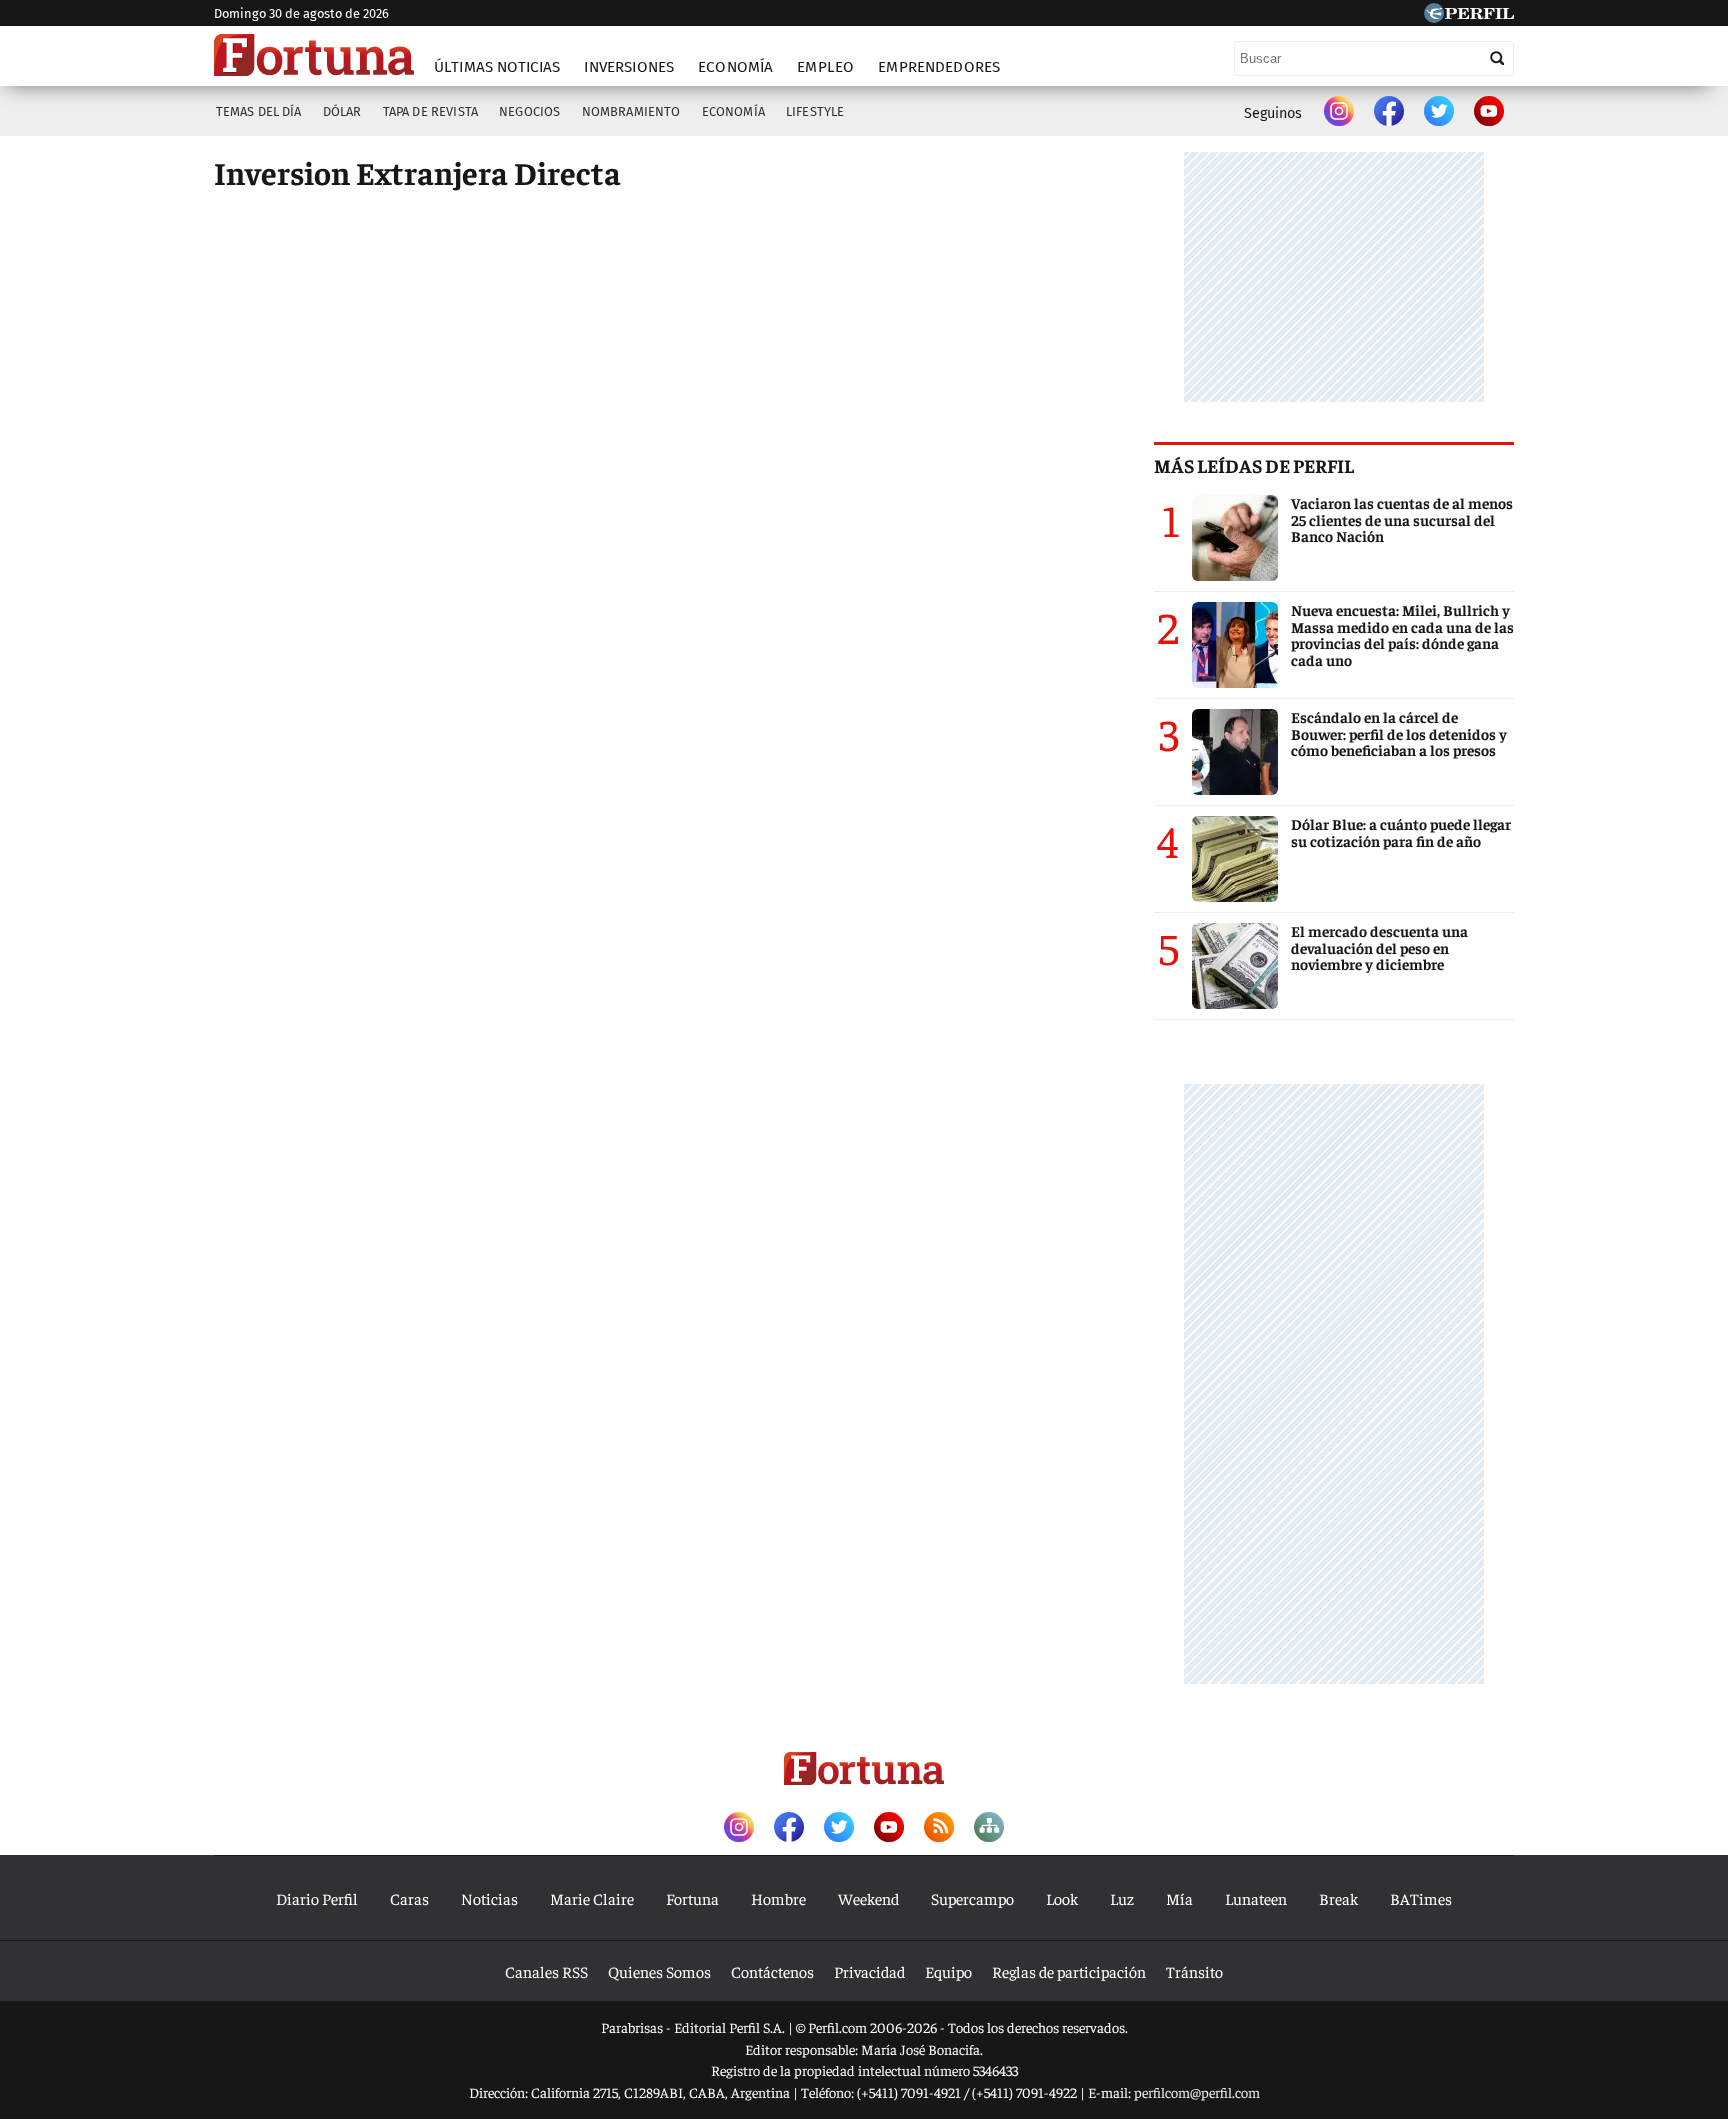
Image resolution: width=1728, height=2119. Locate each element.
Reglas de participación (1069, 1971)
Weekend (868, 1898)
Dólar (342, 111)
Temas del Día (259, 111)
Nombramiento (631, 111)
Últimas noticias (497, 67)
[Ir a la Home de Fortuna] (314, 55)
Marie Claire (592, 1898)
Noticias (489, 1898)
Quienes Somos (659, 1971)
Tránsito (1194, 1971)
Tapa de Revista (430, 111)
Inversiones (629, 67)
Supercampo (972, 1898)
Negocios (529, 111)
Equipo (948, 1971)
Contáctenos (772, 1971)
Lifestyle (815, 111)
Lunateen (1256, 1898)
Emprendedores (939, 67)
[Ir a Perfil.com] (1469, 16)
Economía (735, 67)
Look (1062, 1898)
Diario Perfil (317, 1898)
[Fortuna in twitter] (1439, 113)
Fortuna (692, 1898)
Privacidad (869, 1971)
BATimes (1421, 1898)
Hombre (778, 1898)
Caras (409, 1898)
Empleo (825, 67)
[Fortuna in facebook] (1389, 113)
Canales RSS (546, 1971)
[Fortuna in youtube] (1489, 113)
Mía (1179, 1898)
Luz (1122, 1898)
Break (1338, 1898)
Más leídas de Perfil (1254, 465)
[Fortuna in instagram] (1339, 113)
